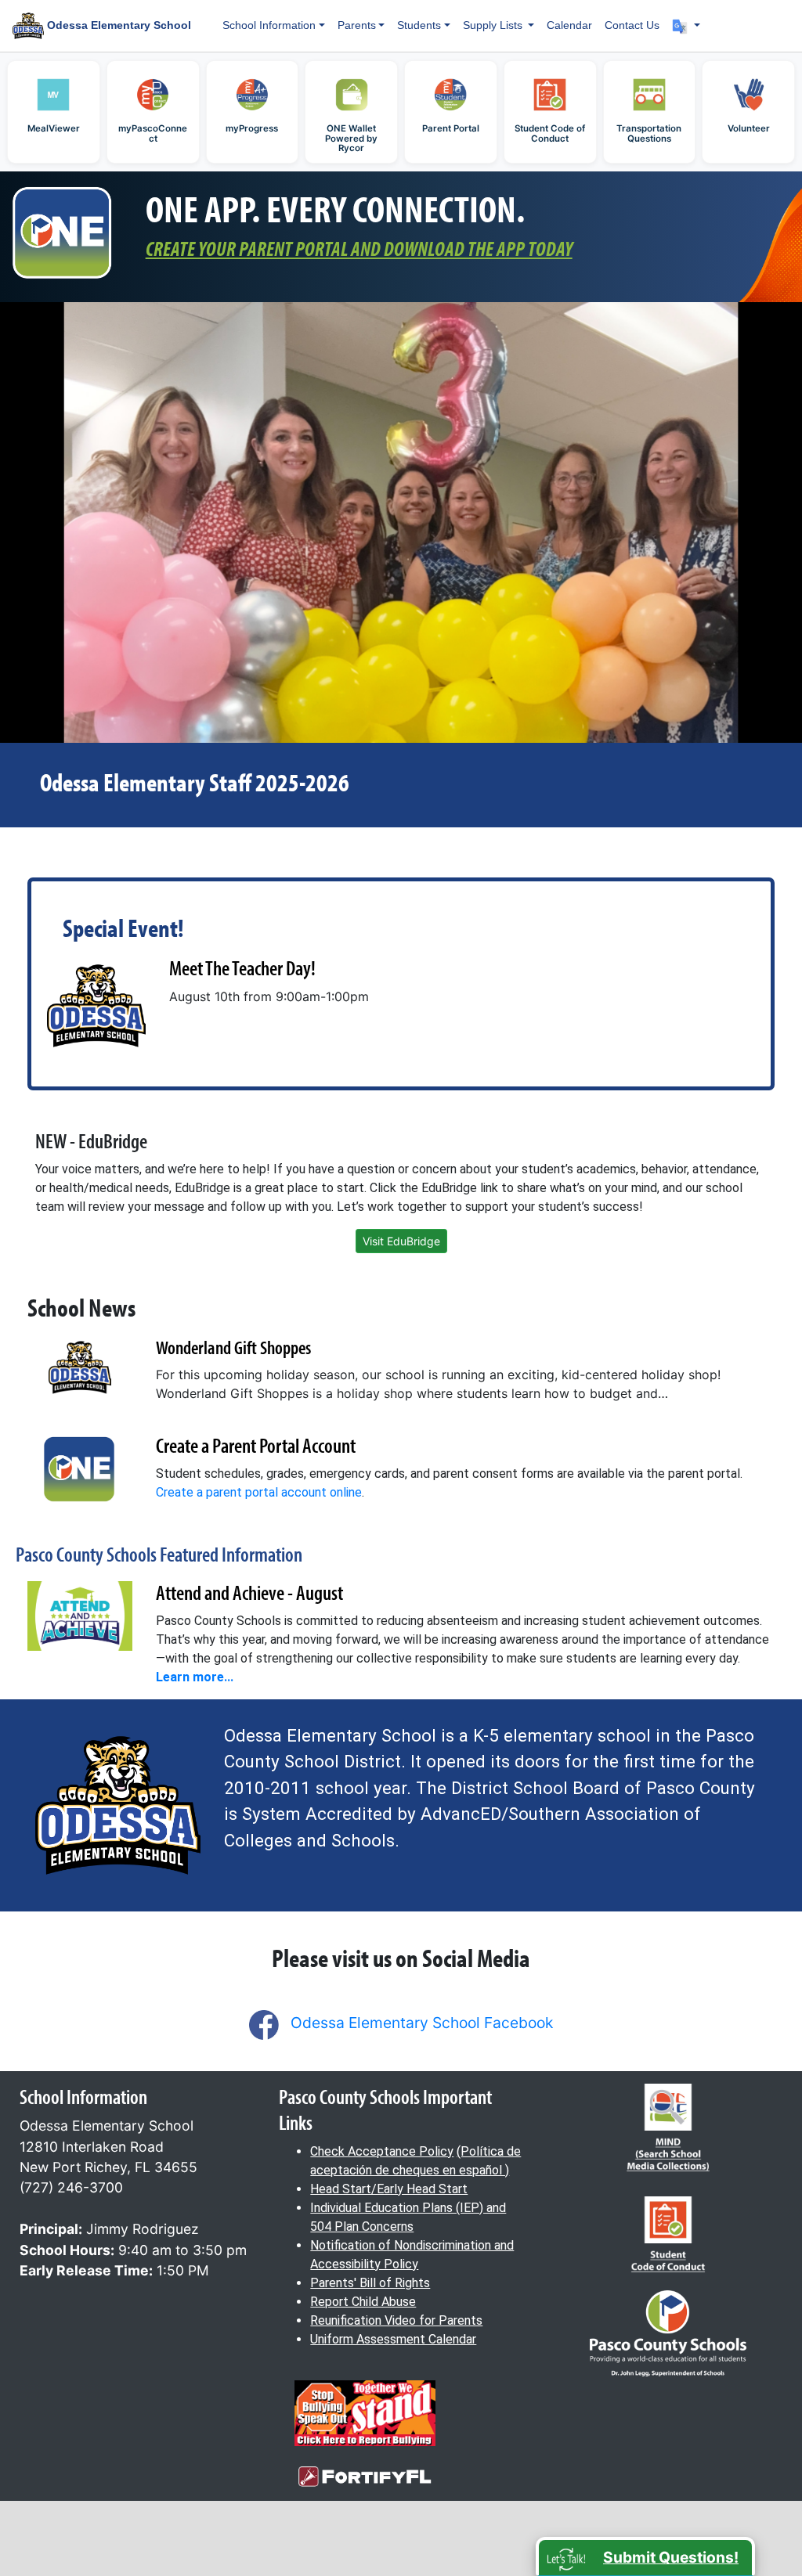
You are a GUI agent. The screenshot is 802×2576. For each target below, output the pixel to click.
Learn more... (195, 1677)
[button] (686, 25)
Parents (357, 25)
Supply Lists (494, 25)
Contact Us (632, 25)
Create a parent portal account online (259, 1492)
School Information (269, 25)
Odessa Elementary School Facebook (422, 2023)
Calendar (569, 25)
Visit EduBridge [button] (401, 1241)
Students (419, 25)
